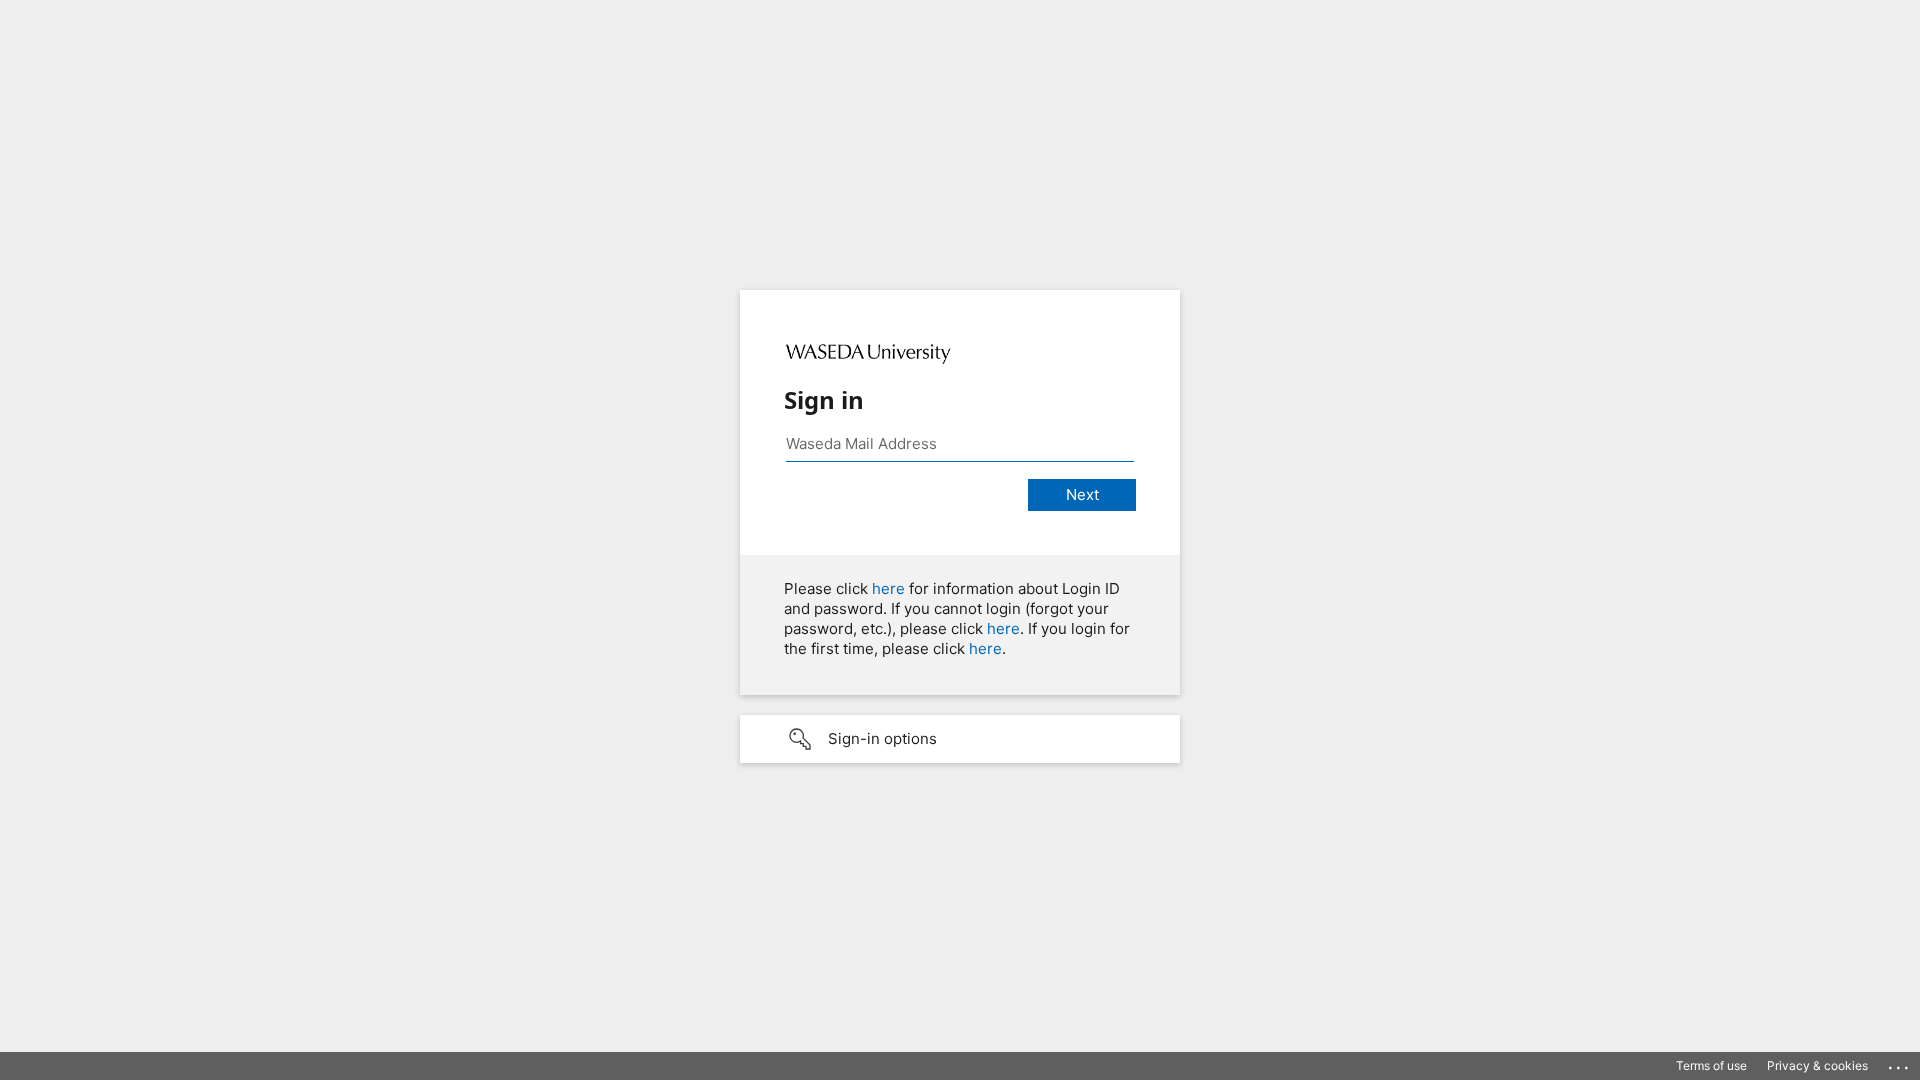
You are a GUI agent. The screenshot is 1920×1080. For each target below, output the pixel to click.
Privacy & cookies (1817, 1065)
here (888, 588)
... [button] (1900, 1063)
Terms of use (1711, 1065)
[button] (960, 739)
